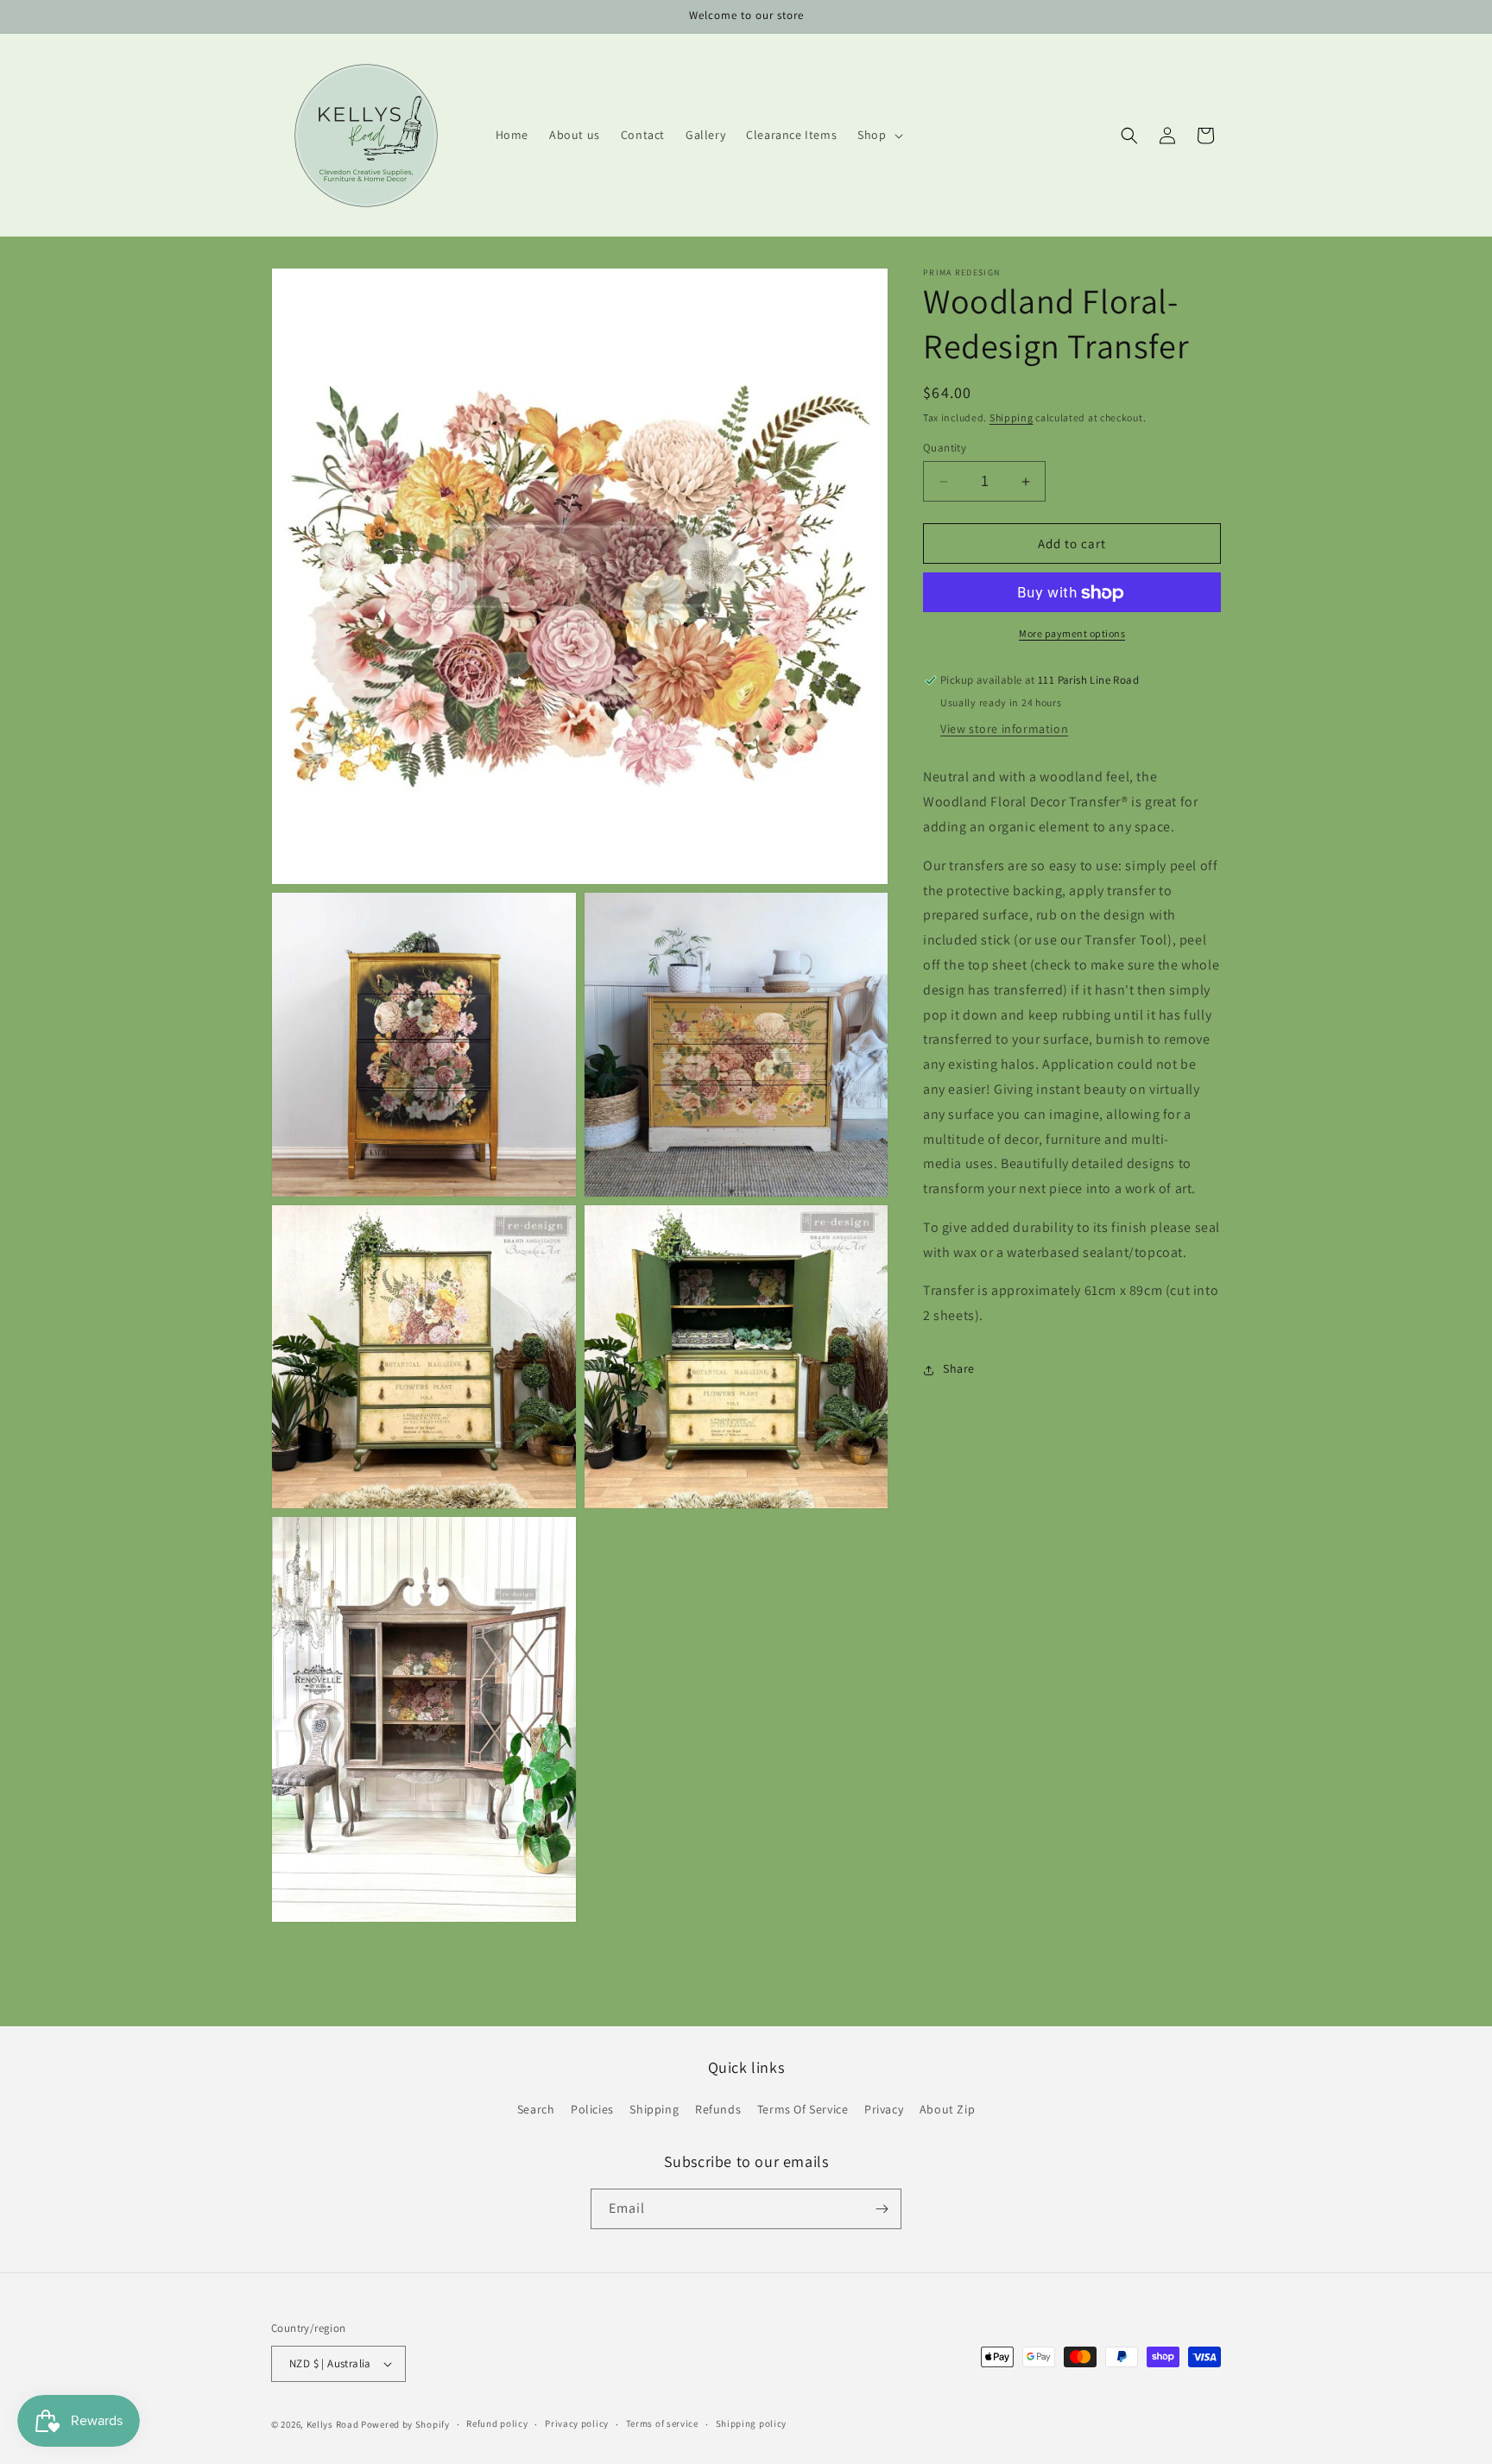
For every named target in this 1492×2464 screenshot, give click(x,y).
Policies (592, 2110)
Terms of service (662, 2423)
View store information (1004, 730)
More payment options (1072, 634)
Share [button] (959, 1369)
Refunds (718, 2110)
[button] (878, 135)
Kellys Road (333, 2424)
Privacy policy (577, 2423)
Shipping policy (752, 2423)
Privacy (884, 2110)
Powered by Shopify (405, 2424)
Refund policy (497, 2423)
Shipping (1012, 417)
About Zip (947, 2110)
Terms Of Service (803, 2110)
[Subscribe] (882, 2209)
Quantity (945, 448)
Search (536, 2110)
